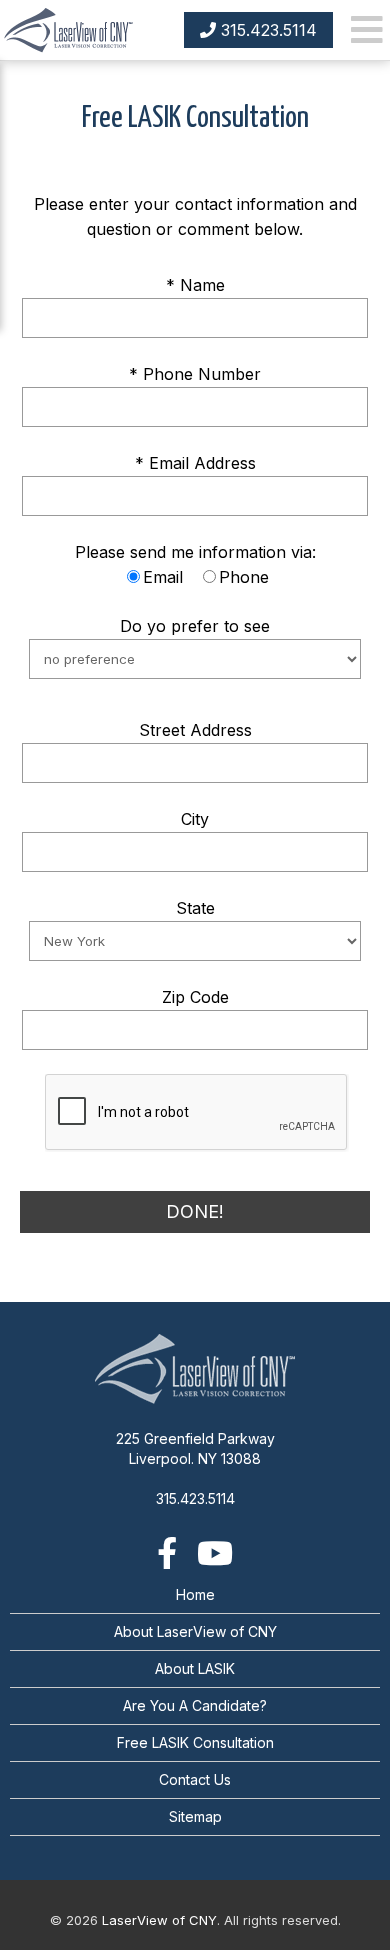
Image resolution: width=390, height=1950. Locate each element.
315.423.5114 (266, 30)
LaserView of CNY (159, 1920)
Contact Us (195, 1779)
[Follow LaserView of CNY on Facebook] (167, 1553)
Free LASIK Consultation (195, 1742)
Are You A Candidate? (195, 1705)
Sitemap (195, 1816)
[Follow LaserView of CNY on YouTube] (215, 1553)
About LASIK (195, 1668)
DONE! (195, 1211)
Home (195, 1594)
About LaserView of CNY (195, 1631)
